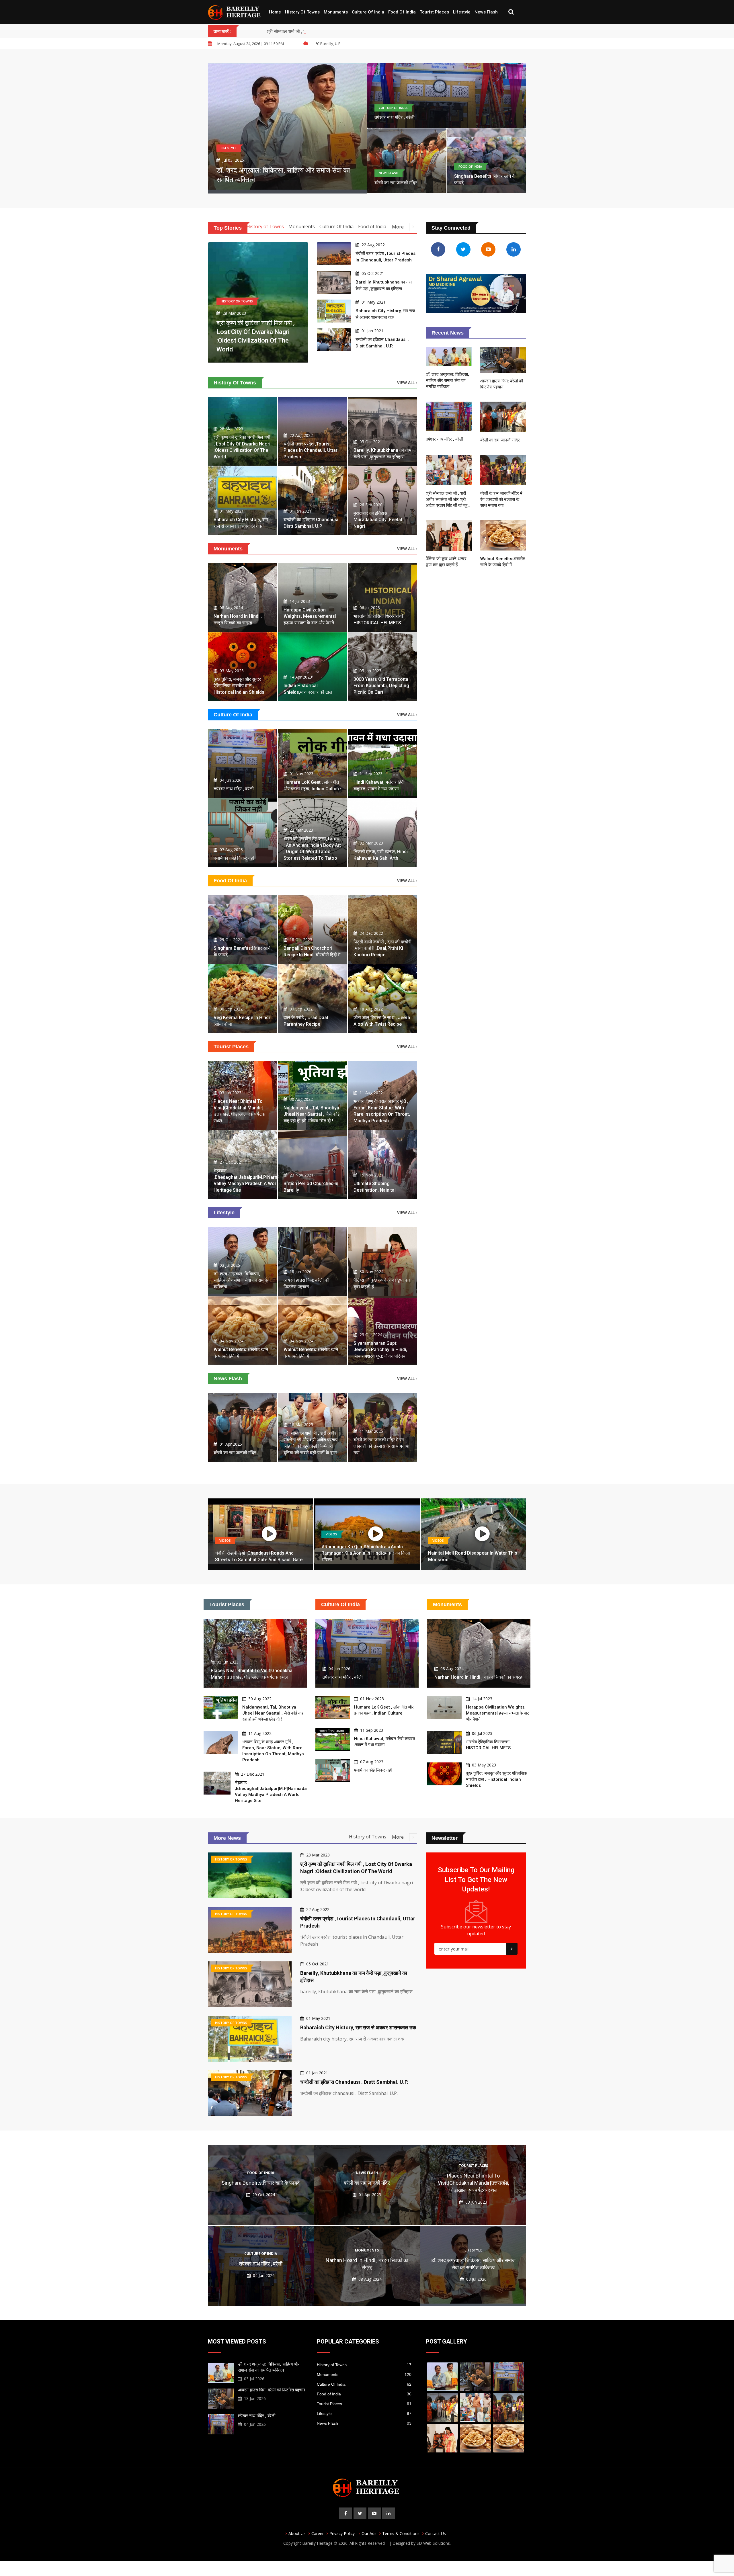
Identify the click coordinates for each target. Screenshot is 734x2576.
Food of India (402, 12)
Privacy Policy (342, 2533)
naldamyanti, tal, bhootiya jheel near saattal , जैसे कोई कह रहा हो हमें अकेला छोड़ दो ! (312, 1114)
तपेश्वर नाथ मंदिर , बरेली (395, 117)
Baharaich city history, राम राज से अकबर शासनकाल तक (358, 2027)
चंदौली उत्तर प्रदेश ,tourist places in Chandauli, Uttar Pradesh (311, 450)
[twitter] (360, 2513)
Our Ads (369, 2533)
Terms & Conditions (401, 2533)
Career (318, 2533)
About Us (297, 2533)
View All (406, 383)
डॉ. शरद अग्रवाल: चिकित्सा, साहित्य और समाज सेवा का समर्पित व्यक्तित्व (242, 1280)
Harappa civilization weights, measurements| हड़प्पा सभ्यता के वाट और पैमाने (310, 616)
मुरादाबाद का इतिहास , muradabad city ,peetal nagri (378, 520)
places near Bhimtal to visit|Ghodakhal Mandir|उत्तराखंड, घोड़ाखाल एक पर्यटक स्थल (473, 2183)
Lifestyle (462, 12)
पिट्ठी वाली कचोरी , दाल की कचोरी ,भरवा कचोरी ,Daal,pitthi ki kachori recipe (382, 948)
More (398, 227)
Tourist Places (434, 12)
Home (275, 12)
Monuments (336, 12)
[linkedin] (389, 2513)
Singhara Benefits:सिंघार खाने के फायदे (261, 2183)
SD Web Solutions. (434, 2543)
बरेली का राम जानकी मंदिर (396, 183)
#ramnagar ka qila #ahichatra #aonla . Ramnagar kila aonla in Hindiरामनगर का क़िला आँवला (366, 1553)
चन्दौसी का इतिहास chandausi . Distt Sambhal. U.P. (354, 2082)
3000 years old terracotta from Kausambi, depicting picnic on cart (381, 686)
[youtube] (374, 2513)
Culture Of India (368, 12)
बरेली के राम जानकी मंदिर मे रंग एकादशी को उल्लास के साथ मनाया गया (381, 1446)
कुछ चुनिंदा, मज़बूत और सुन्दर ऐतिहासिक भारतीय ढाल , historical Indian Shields (239, 686)
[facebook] (346, 2513)
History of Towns (302, 12)
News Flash (486, 12)
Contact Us (436, 2533)
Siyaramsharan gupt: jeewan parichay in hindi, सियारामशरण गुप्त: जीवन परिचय (380, 1350)
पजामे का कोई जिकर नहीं (234, 858)
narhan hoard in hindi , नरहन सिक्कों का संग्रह (478, 1677)
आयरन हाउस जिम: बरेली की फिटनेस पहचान (272, 2390)
